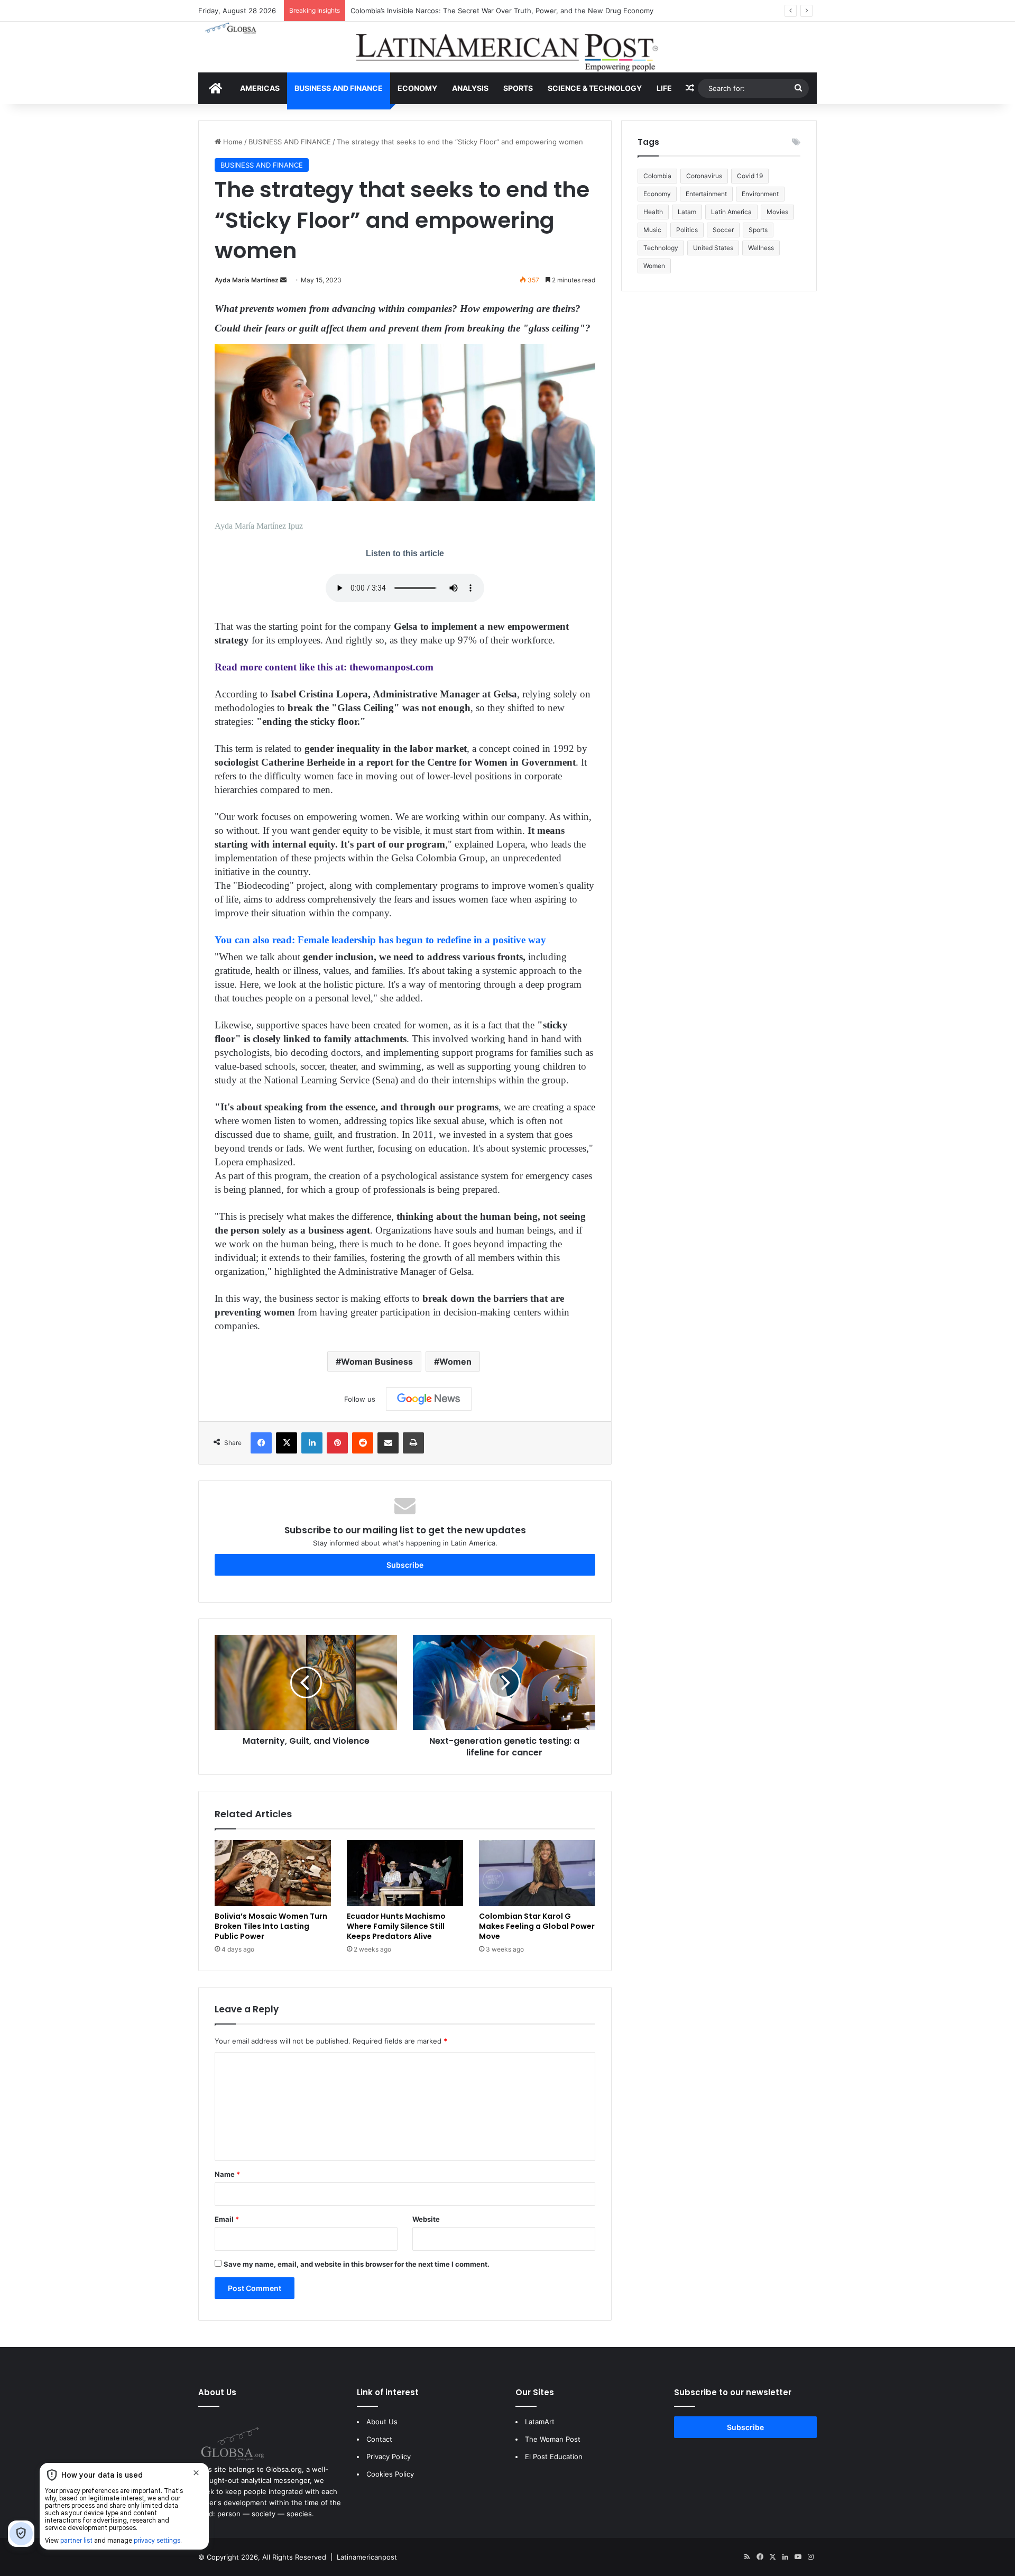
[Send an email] (283, 280)
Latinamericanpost (367, 2557)
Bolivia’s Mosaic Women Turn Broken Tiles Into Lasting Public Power (271, 1926)
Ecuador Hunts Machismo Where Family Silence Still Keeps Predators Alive (396, 1926)
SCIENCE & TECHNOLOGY (595, 88)
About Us (382, 2422)
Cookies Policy (390, 2474)
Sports (758, 230)
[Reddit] (363, 1443)
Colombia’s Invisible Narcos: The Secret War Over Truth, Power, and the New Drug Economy (502, 11)
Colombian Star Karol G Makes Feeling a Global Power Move (537, 1926)
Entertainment (706, 194)
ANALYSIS (470, 88)
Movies (777, 212)
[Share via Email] (388, 1443)
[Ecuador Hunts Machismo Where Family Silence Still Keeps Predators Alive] (405, 1873)
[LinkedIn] (312, 1443)
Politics (687, 230)
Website (426, 2219)
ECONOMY (417, 88)
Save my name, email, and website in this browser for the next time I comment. (357, 2264)
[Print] (413, 1443)
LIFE (664, 88)
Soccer (723, 230)
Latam (687, 212)
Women (455, 1361)
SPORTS (518, 88)
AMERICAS (260, 88)
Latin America (731, 212)
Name (227, 2174)
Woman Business (377, 1361)
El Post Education (554, 2457)
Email (227, 2219)
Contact (379, 2439)
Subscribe (405, 1565)
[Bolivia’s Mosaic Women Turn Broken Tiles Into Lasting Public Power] (273, 1873)
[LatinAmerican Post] (508, 47)
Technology (661, 248)
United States (713, 248)
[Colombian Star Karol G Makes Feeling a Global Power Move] (537, 1873)
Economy (657, 194)
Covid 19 (750, 176)
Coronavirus (704, 176)
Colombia (657, 176)
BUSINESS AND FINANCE (339, 88)
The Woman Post (553, 2439)
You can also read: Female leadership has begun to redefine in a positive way (380, 940)
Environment (760, 194)
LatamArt (540, 2422)
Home (232, 142)
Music (652, 230)
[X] (287, 1443)
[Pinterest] (337, 1443)
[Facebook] (261, 1443)
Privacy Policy (389, 2457)
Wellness (761, 248)
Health (653, 212)
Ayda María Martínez (247, 280)
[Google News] (429, 1399)
